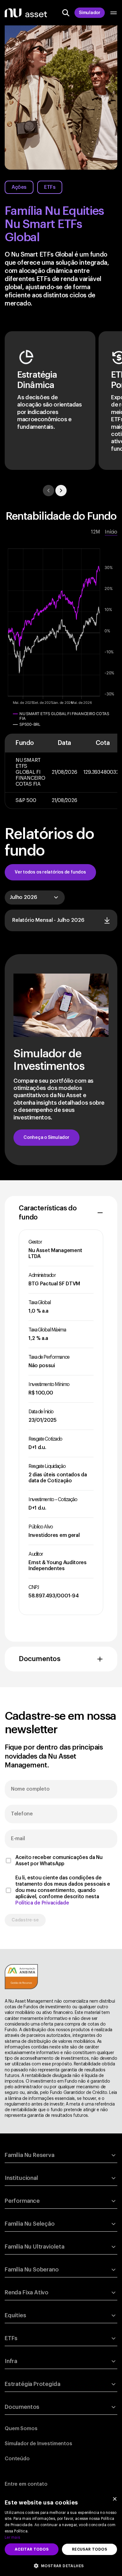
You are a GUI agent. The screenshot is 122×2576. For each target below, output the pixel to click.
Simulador (90, 13)
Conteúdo (17, 2459)
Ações (19, 187)
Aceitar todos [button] (32, 2549)
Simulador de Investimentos (38, 2444)
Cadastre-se (25, 1920)
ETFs (50, 187)
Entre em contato (26, 2484)
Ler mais (12, 2537)
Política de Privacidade (42, 1903)
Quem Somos (21, 2429)
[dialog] (61, 2534)
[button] (61, 2565)
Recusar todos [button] (89, 2549)
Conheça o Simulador (46, 1138)
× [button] (115, 2500)
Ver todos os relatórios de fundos (50, 872)
